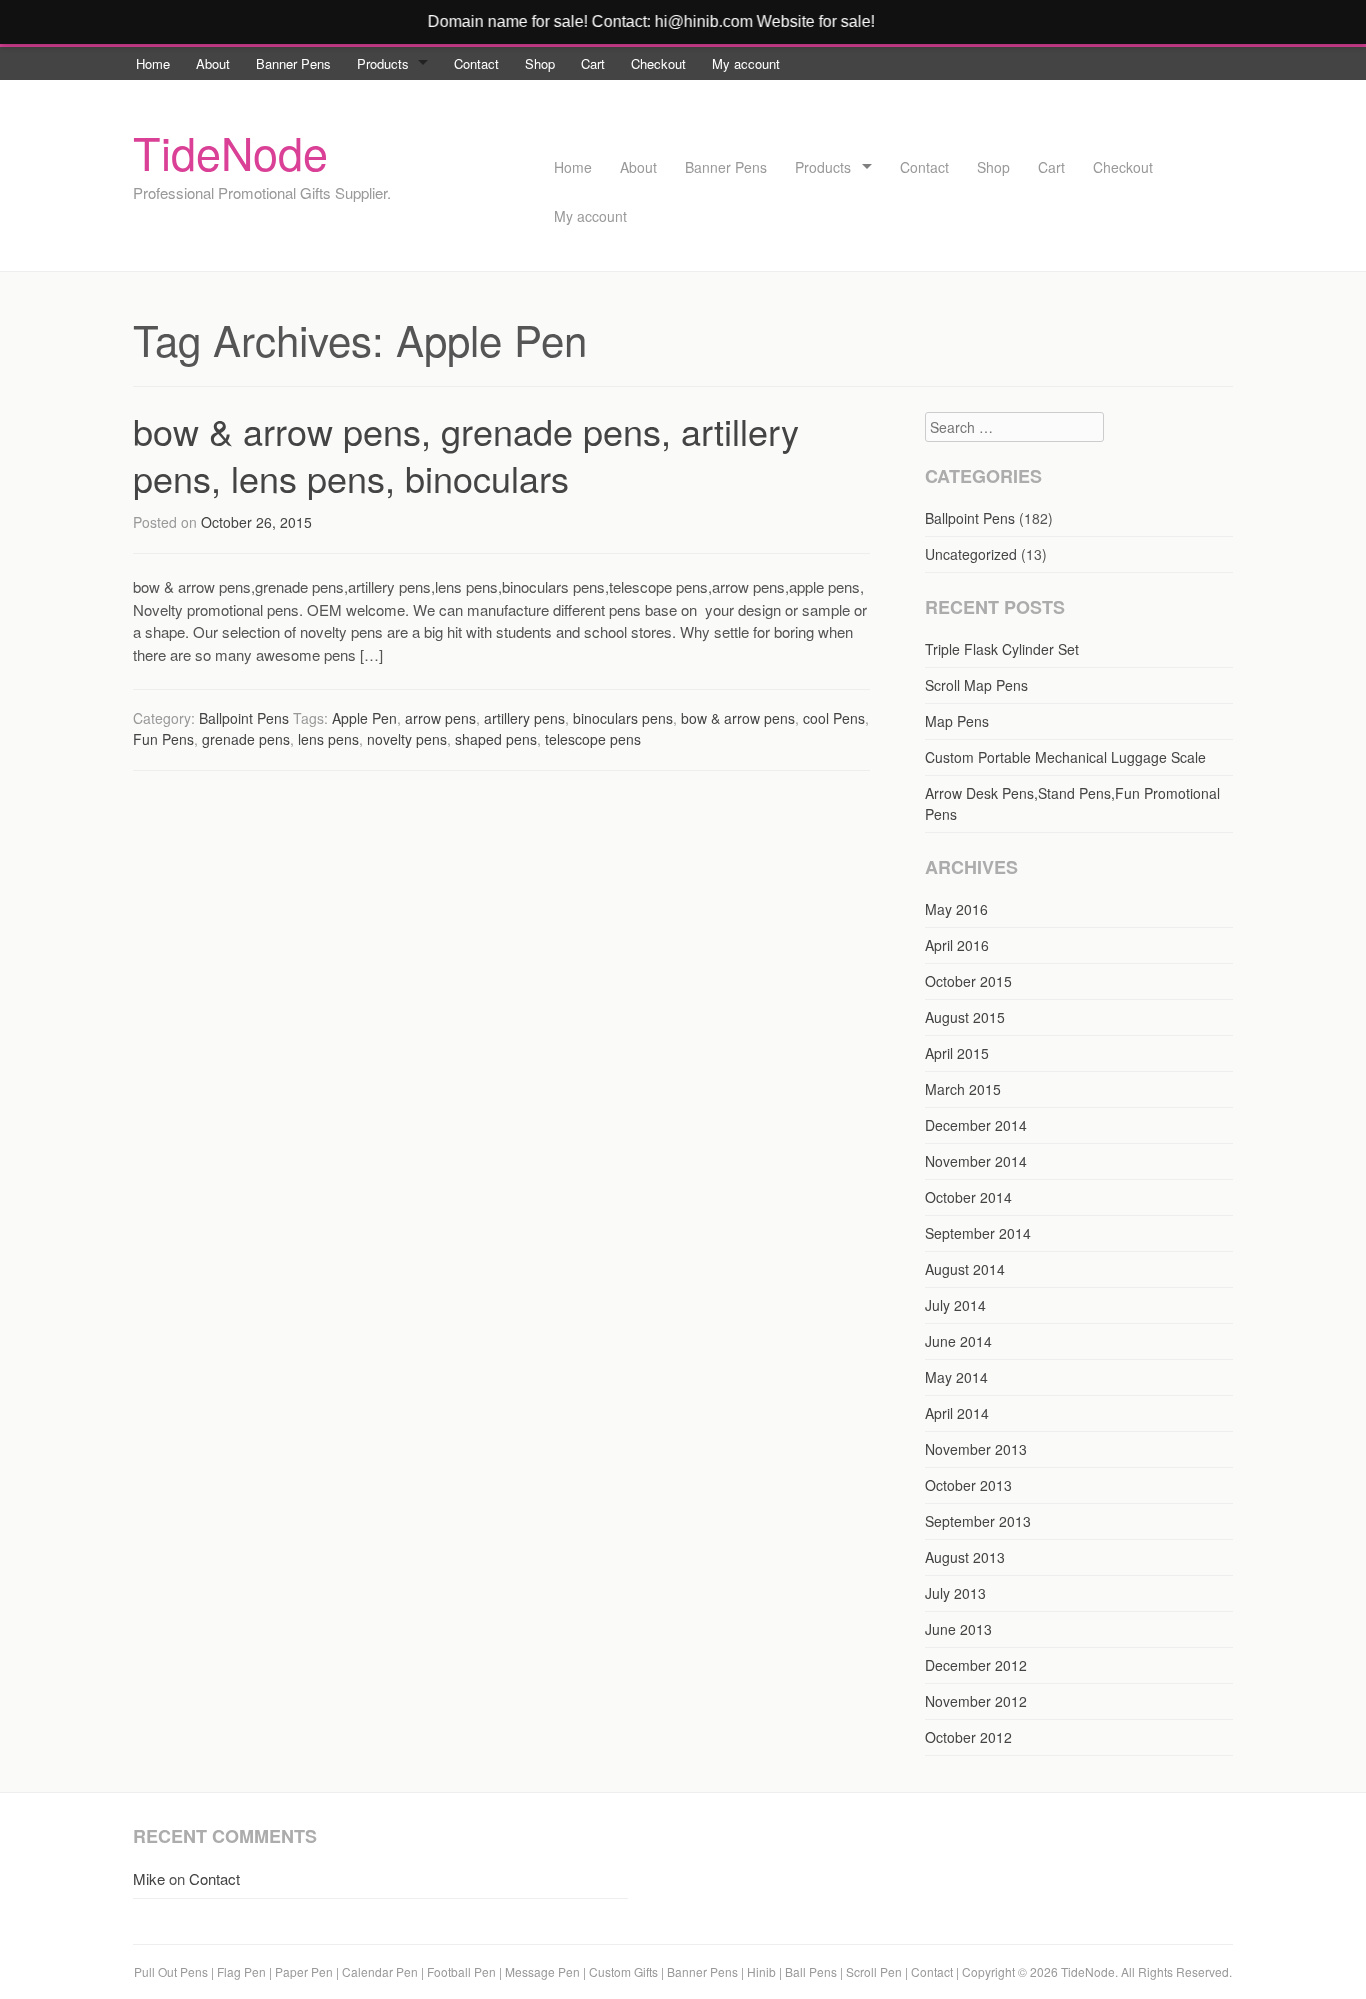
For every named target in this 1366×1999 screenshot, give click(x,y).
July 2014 (955, 1305)
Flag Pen (241, 1971)
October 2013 (968, 1485)
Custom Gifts (625, 1971)
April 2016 (957, 945)
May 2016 (956, 909)
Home (153, 63)
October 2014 (968, 1197)
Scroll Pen (874, 1971)
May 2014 (956, 1377)
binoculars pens (623, 718)
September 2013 (978, 1521)
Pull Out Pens (171, 1971)
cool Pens (834, 718)
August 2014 (965, 1269)
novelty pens (407, 739)
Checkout (658, 63)
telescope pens (593, 739)
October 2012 (968, 1737)
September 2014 (978, 1233)
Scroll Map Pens (976, 685)
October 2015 (968, 981)
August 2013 (965, 1557)
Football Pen (463, 1971)
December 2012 (976, 1665)
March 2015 (963, 1089)
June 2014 (958, 1341)
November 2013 (976, 1449)
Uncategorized (971, 554)
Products (383, 63)
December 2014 (976, 1125)
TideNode (230, 151)
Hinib (761, 1971)
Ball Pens (812, 1971)
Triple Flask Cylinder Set (1002, 649)
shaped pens (496, 739)
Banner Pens (293, 63)
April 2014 (957, 1413)
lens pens (328, 739)
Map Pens (957, 721)
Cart (593, 63)
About (213, 63)
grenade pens (246, 739)
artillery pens (524, 718)
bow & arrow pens (738, 718)
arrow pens (440, 718)
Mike (149, 1878)
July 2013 (955, 1593)
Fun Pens (163, 739)
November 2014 (976, 1161)
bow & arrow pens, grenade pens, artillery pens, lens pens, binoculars (466, 454)
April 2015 (957, 1053)
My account (746, 63)
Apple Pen (364, 718)
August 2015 (965, 1017)
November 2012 (976, 1701)
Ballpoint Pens (244, 718)
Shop (540, 63)
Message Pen (542, 1971)
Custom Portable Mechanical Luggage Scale (1065, 757)
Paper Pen (304, 1971)
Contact (476, 63)
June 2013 (958, 1629)
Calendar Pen (380, 1971)
